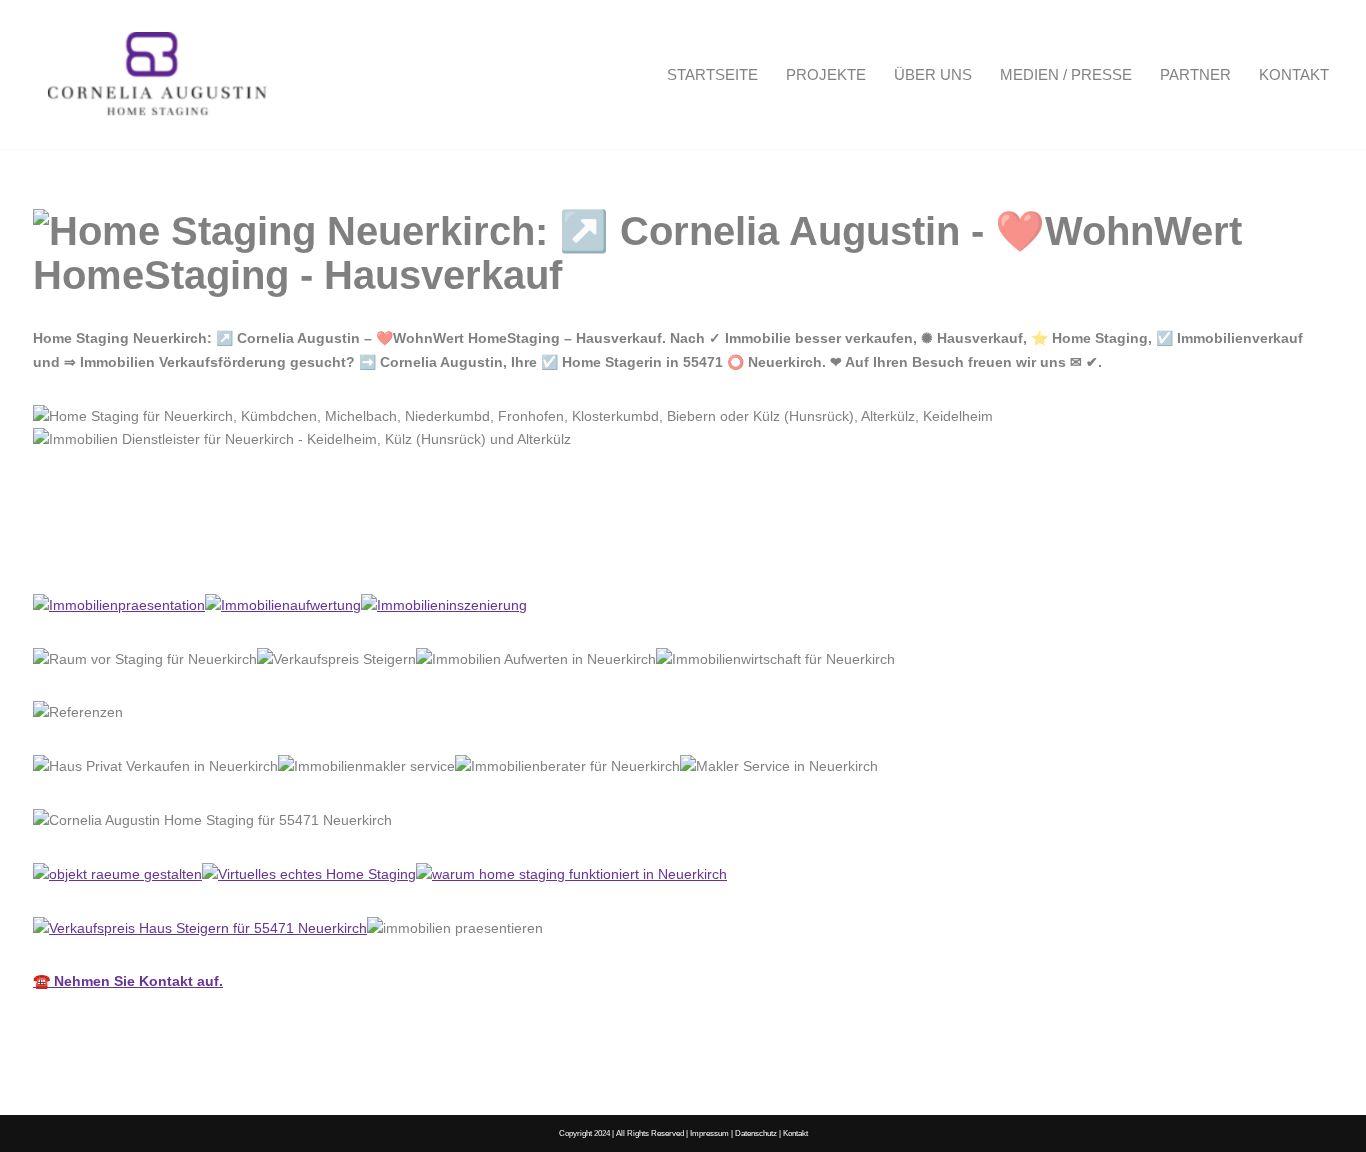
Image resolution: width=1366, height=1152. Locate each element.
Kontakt (1294, 74)
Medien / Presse (1066, 74)
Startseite (712, 74)
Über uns (933, 74)
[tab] (114, 550)
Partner (1195, 74)
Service (253, 549)
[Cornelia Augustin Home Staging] (158, 74)
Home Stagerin (114, 549)
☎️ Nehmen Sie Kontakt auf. (128, 981)
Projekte (826, 74)
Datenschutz (756, 1133)
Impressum (709, 1133)
